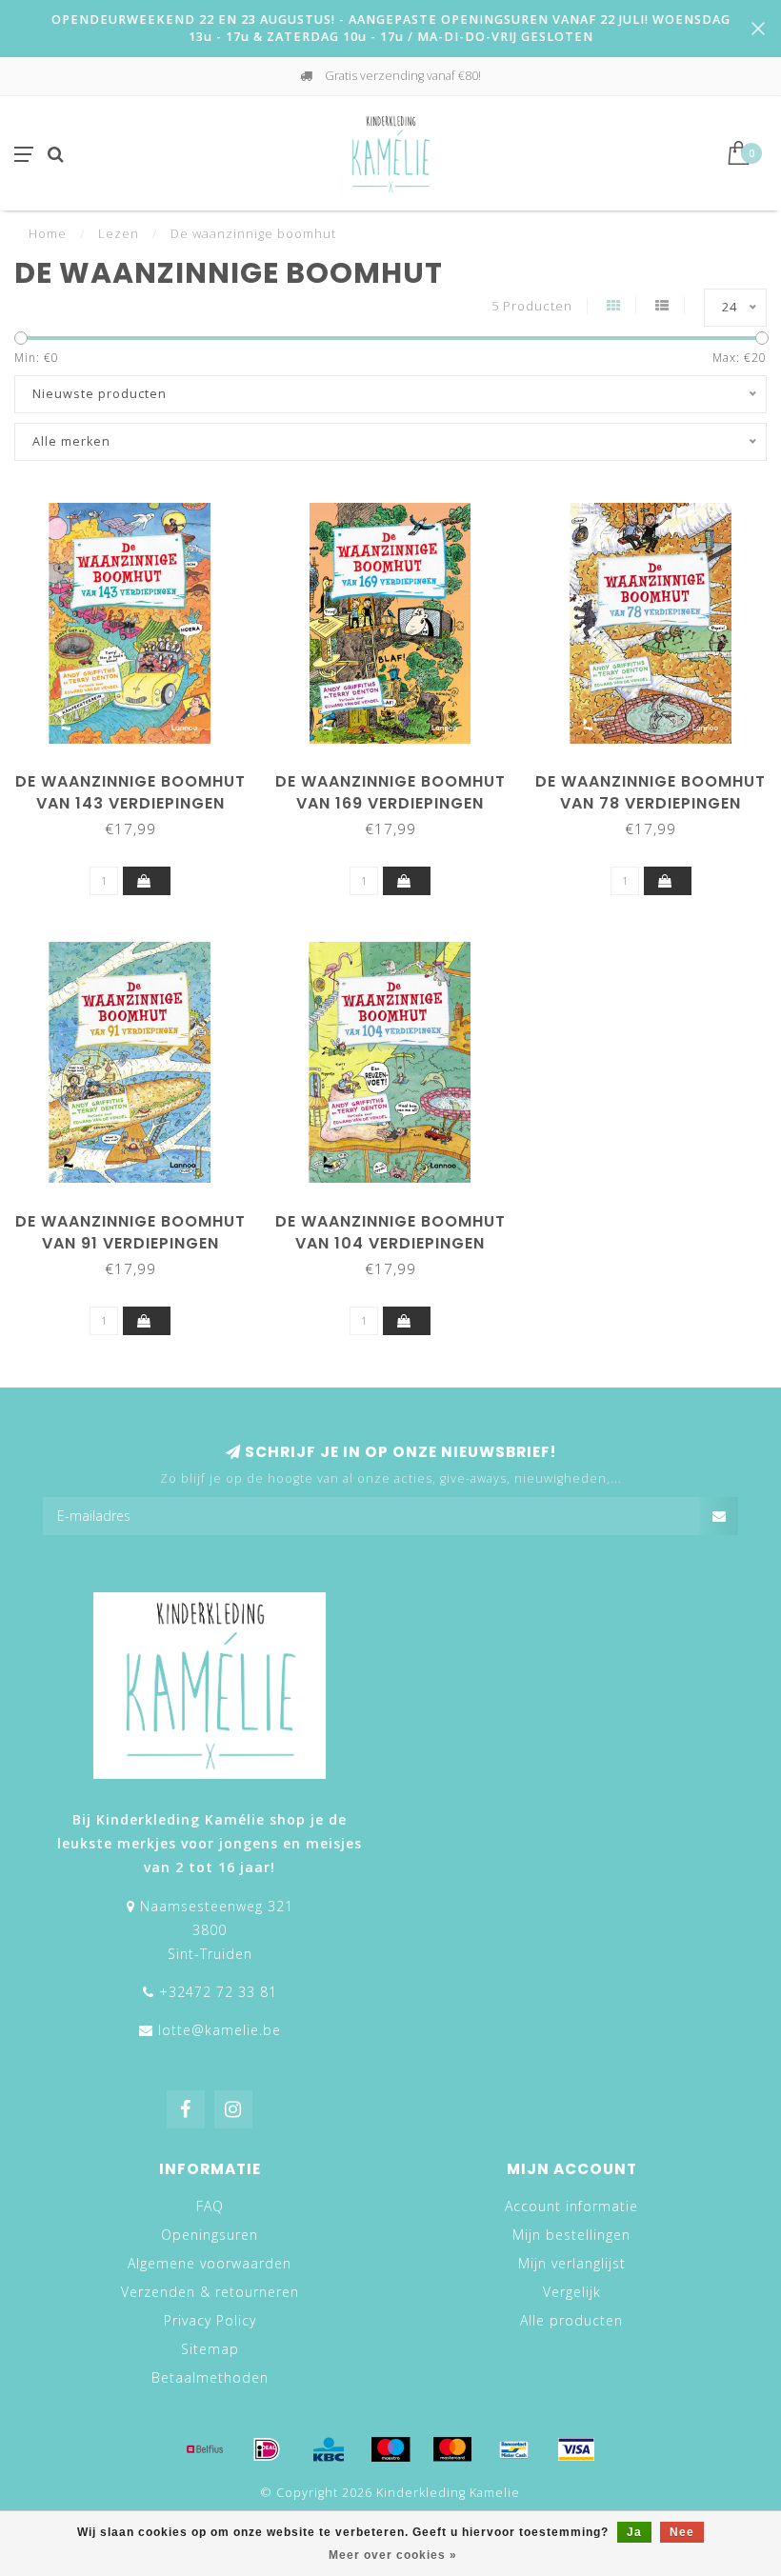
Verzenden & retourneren (210, 2292)
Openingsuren (210, 2235)
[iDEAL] (267, 2449)
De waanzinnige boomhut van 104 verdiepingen (390, 1232)
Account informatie (571, 2206)
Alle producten (571, 2320)
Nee (682, 2532)
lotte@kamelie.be (220, 2030)
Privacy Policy (210, 2320)
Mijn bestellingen (571, 2235)
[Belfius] (205, 2449)
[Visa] (576, 2449)
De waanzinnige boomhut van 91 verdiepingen (130, 1232)
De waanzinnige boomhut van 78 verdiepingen (651, 792)
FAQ (210, 2206)
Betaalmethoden (210, 2377)
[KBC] (329, 2449)
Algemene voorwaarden (210, 2263)
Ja (634, 2532)
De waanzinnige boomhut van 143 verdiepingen (130, 792)
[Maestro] (390, 2449)
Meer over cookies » (393, 2555)
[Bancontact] (514, 2449)
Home (48, 233)
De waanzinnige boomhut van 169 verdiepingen (390, 792)
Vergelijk (572, 2292)
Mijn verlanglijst (572, 2263)
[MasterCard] (452, 2449)
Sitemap (210, 2349)
